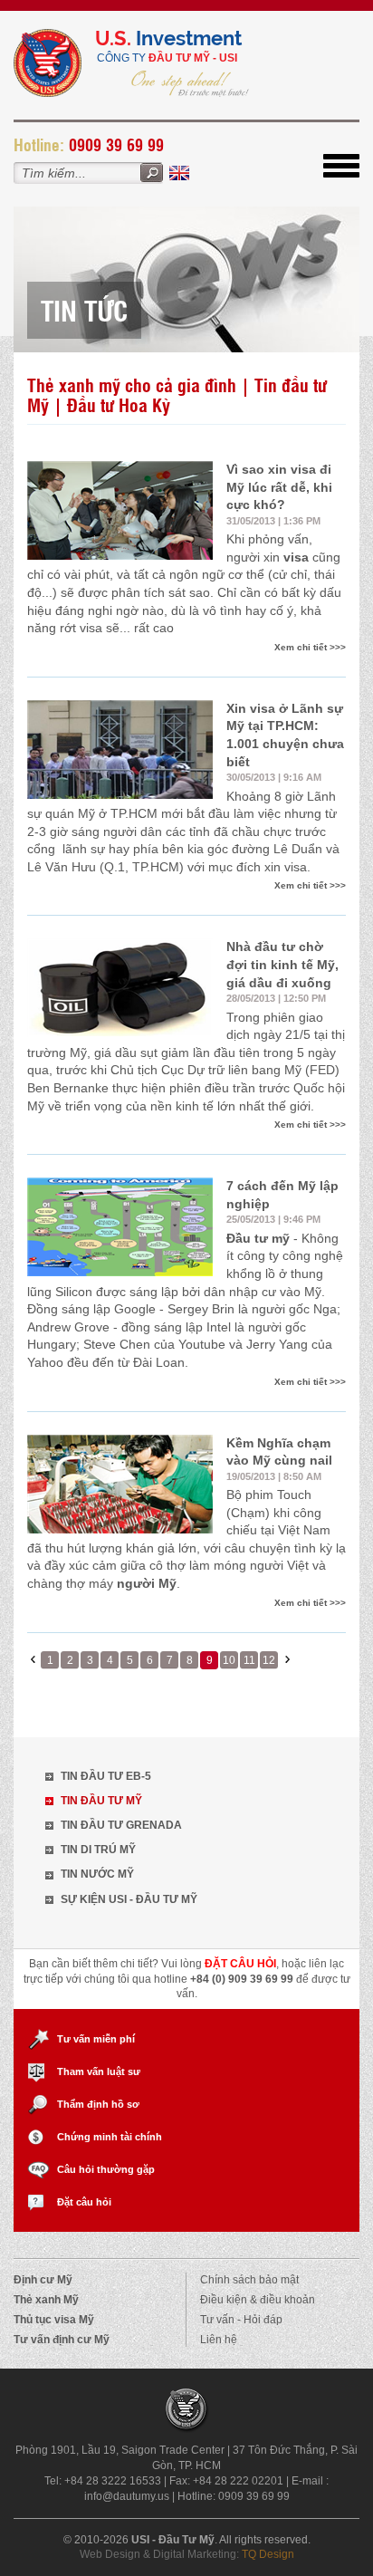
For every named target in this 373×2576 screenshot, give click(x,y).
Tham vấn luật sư (99, 2071)
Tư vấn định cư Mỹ (62, 2340)
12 (269, 1660)
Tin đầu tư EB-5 (106, 1776)
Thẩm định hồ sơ (98, 2104)
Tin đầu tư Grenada (121, 1825)
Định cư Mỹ (43, 2280)
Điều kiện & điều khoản (258, 2300)
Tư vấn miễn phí (96, 2039)
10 (229, 1660)
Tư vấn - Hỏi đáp (241, 2320)
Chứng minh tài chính (110, 2137)
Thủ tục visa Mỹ (54, 2320)
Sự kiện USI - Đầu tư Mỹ (129, 1899)
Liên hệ (219, 2340)
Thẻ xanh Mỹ (46, 2300)
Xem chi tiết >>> (310, 647)
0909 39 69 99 (116, 144)
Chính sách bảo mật (249, 2280)
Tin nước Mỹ (97, 1874)
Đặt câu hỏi (84, 2202)
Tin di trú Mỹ (98, 1850)
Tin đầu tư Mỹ (101, 1801)
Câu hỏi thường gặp (106, 2169)
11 (249, 1660)
